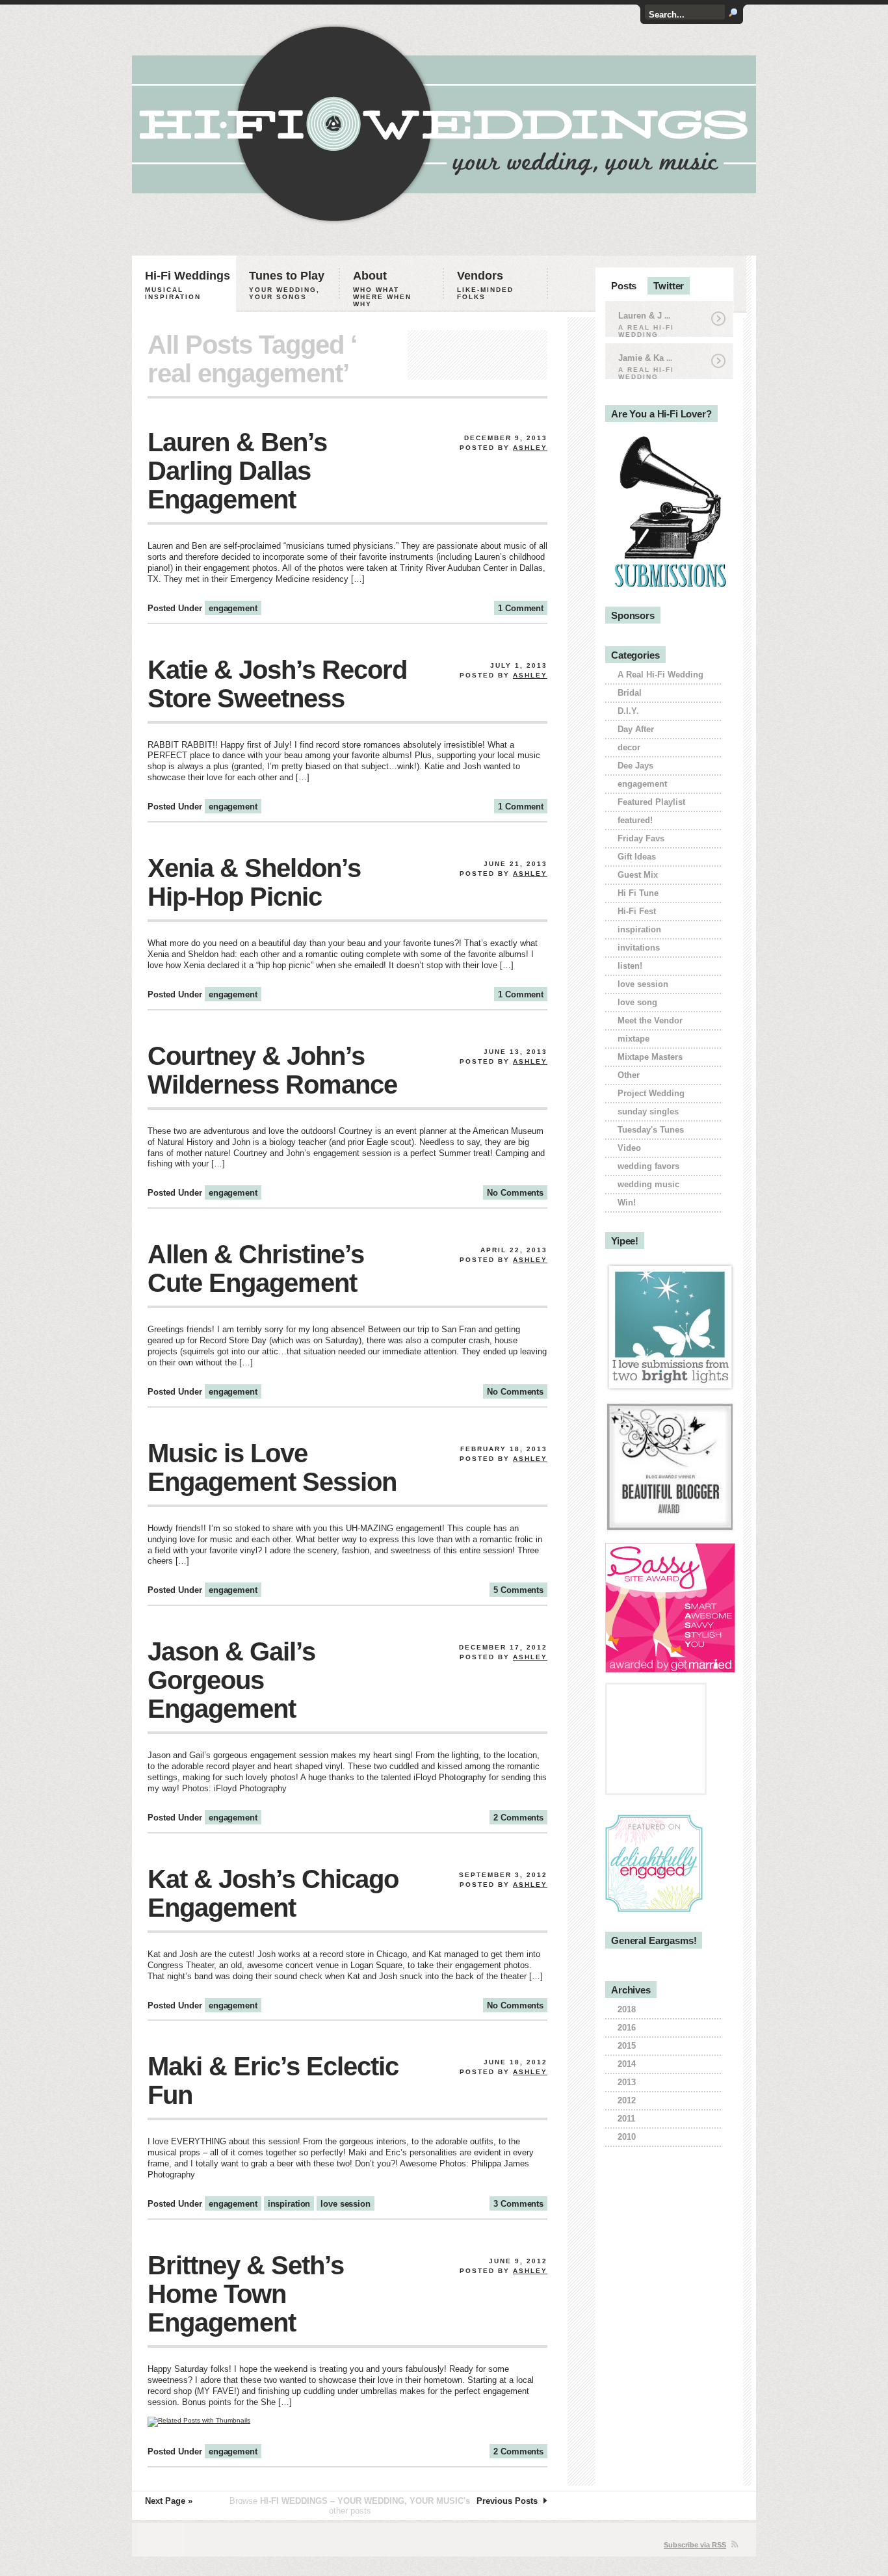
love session (345, 2204)
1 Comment (521, 608)
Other (629, 1075)
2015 (627, 2046)
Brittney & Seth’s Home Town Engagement (246, 2294)
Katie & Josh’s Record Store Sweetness (277, 684)
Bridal (630, 693)
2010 (627, 2137)
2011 (626, 2119)
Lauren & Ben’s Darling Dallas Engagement (237, 471)
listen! (630, 966)
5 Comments (518, 1590)
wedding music (648, 1184)
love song (637, 1002)
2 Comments (518, 1818)
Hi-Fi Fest (637, 911)
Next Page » (169, 2501)
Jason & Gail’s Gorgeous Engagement (231, 1680)
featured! (635, 820)
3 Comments (518, 2204)
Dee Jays (635, 766)
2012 (627, 2100)
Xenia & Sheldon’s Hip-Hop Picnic (254, 882)
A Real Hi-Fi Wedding (660, 675)
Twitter (669, 286)
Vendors (485, 285)
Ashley (530, 448)
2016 (627, 2028)
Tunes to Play (287, 285)
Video (629, 1148)
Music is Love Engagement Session (272, 1467)
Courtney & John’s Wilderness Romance (272, 1070)
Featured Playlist (651, 802)
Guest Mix (638, 875)
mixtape (633, 1039)
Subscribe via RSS (695, 2545)
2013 (627, 2082)
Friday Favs (641, 838)
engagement (233, 608)
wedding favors (648, 1166)
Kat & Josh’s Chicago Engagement (273, 1893)
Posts (624, 286)
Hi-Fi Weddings (188, 285)
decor (629, 747)
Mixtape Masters (650, 1057)
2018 (627, 2009)
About (382, 288)
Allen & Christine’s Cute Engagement (256, 1268)
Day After (636, 729)
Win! (627, 1203)
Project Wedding (651, 1093)
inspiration (289, 2204)
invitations (639, 948)
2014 (627, 2064)
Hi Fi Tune (638, 893)
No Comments (515, 1193)
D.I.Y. (628, 711)
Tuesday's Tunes (651, 1130)
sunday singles (648, 1111)
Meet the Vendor (650, 1020)
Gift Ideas (637, 857)
